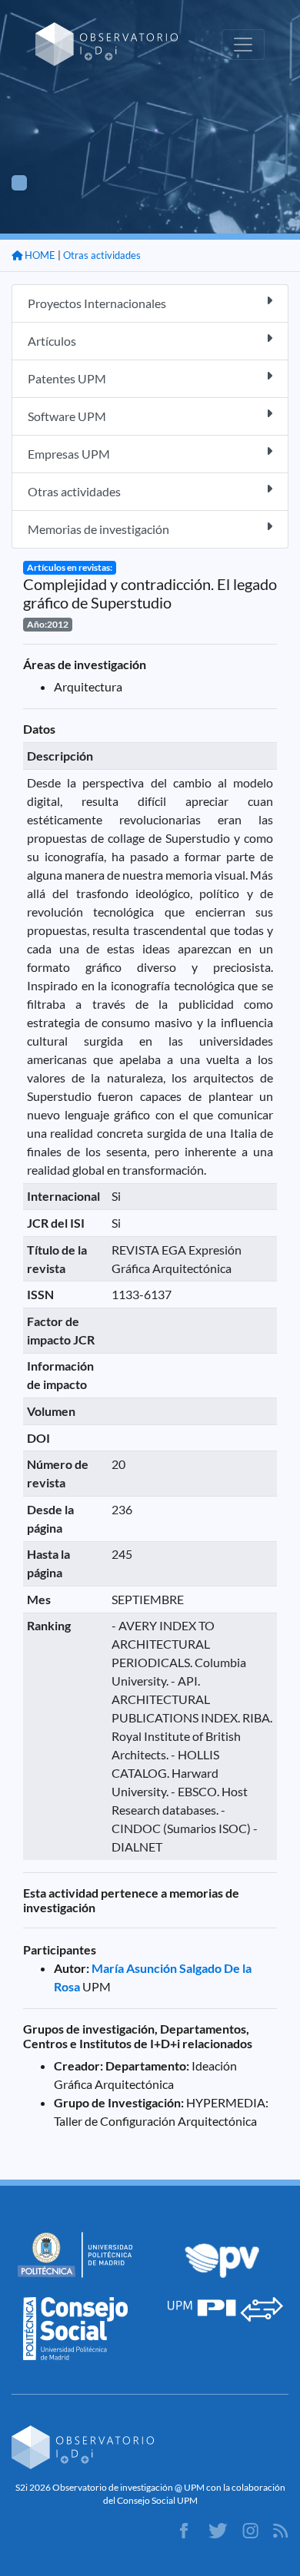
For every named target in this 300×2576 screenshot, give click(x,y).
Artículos (52, 341)
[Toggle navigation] (243, 45)
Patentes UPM (67, 378)
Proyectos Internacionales (97, 303)
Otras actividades (102, 255)
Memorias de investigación (98, 529)
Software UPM (67, 416)
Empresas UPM (69, 454)
